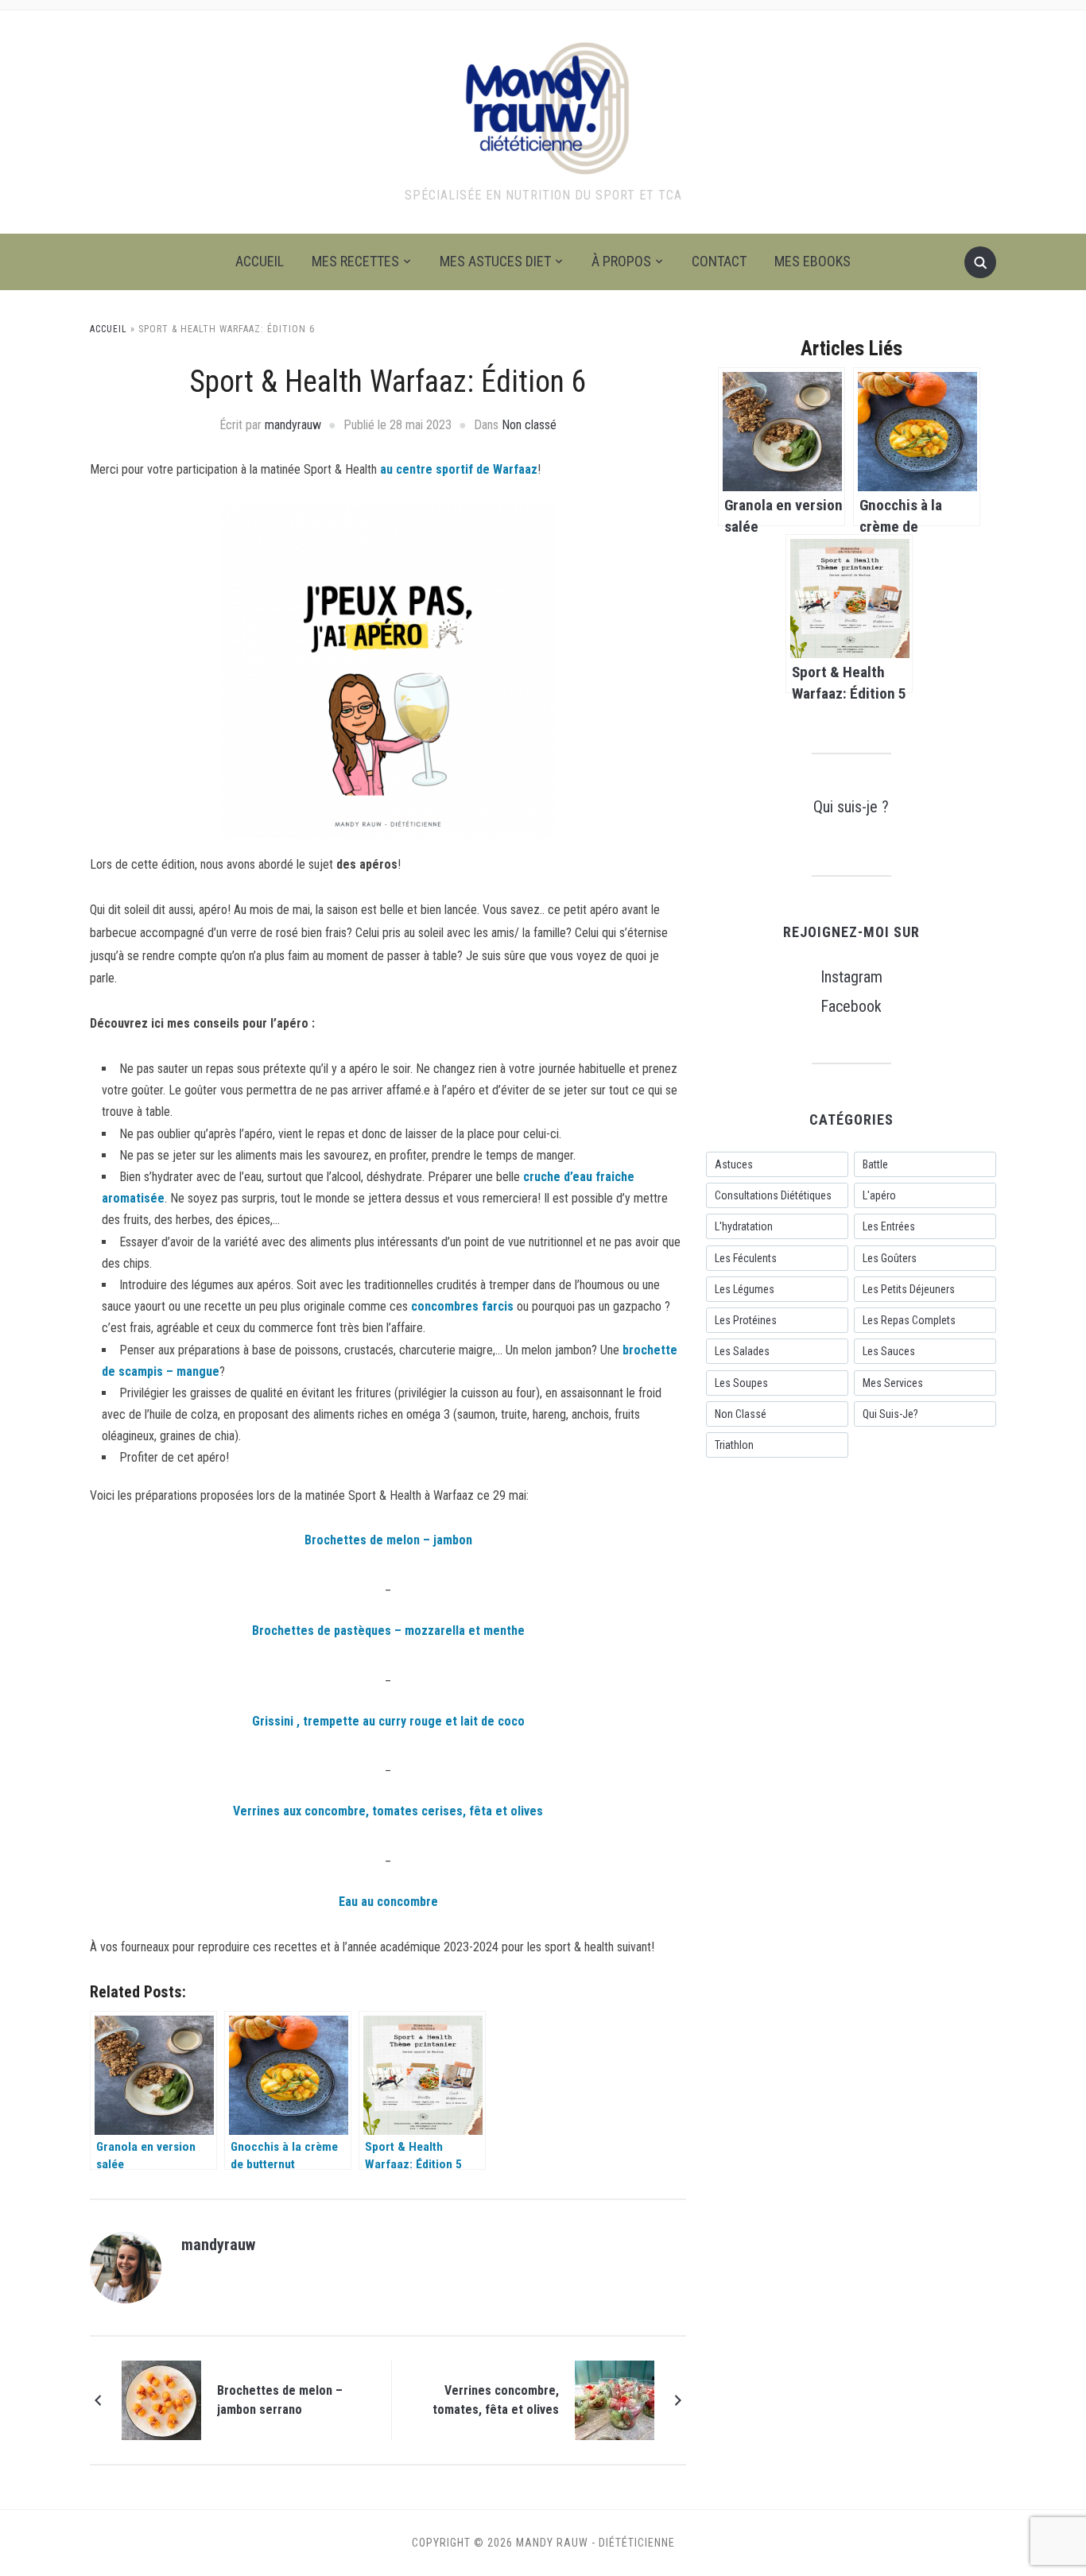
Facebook (851, 1006)
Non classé (529, 425)
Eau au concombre (388, 1902)
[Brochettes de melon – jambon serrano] (161, 2400)
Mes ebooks (813, 261)
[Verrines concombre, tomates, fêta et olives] (615, 2400)
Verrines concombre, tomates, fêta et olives (496, 2400)
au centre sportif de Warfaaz (459, 469)
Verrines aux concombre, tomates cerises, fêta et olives (388, 1811)
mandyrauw (293, 425)
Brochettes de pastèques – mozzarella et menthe (388, 1631)
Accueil (260, 261)
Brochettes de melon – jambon (388, 1540)
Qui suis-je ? (851, 807)
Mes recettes (355, 261)
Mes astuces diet (495, 261)
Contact (719, 261)
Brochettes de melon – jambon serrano (280, 2400)
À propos (621, 261)
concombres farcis (461, 1306)
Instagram (851, 977)
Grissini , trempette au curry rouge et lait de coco (388, 1721)
